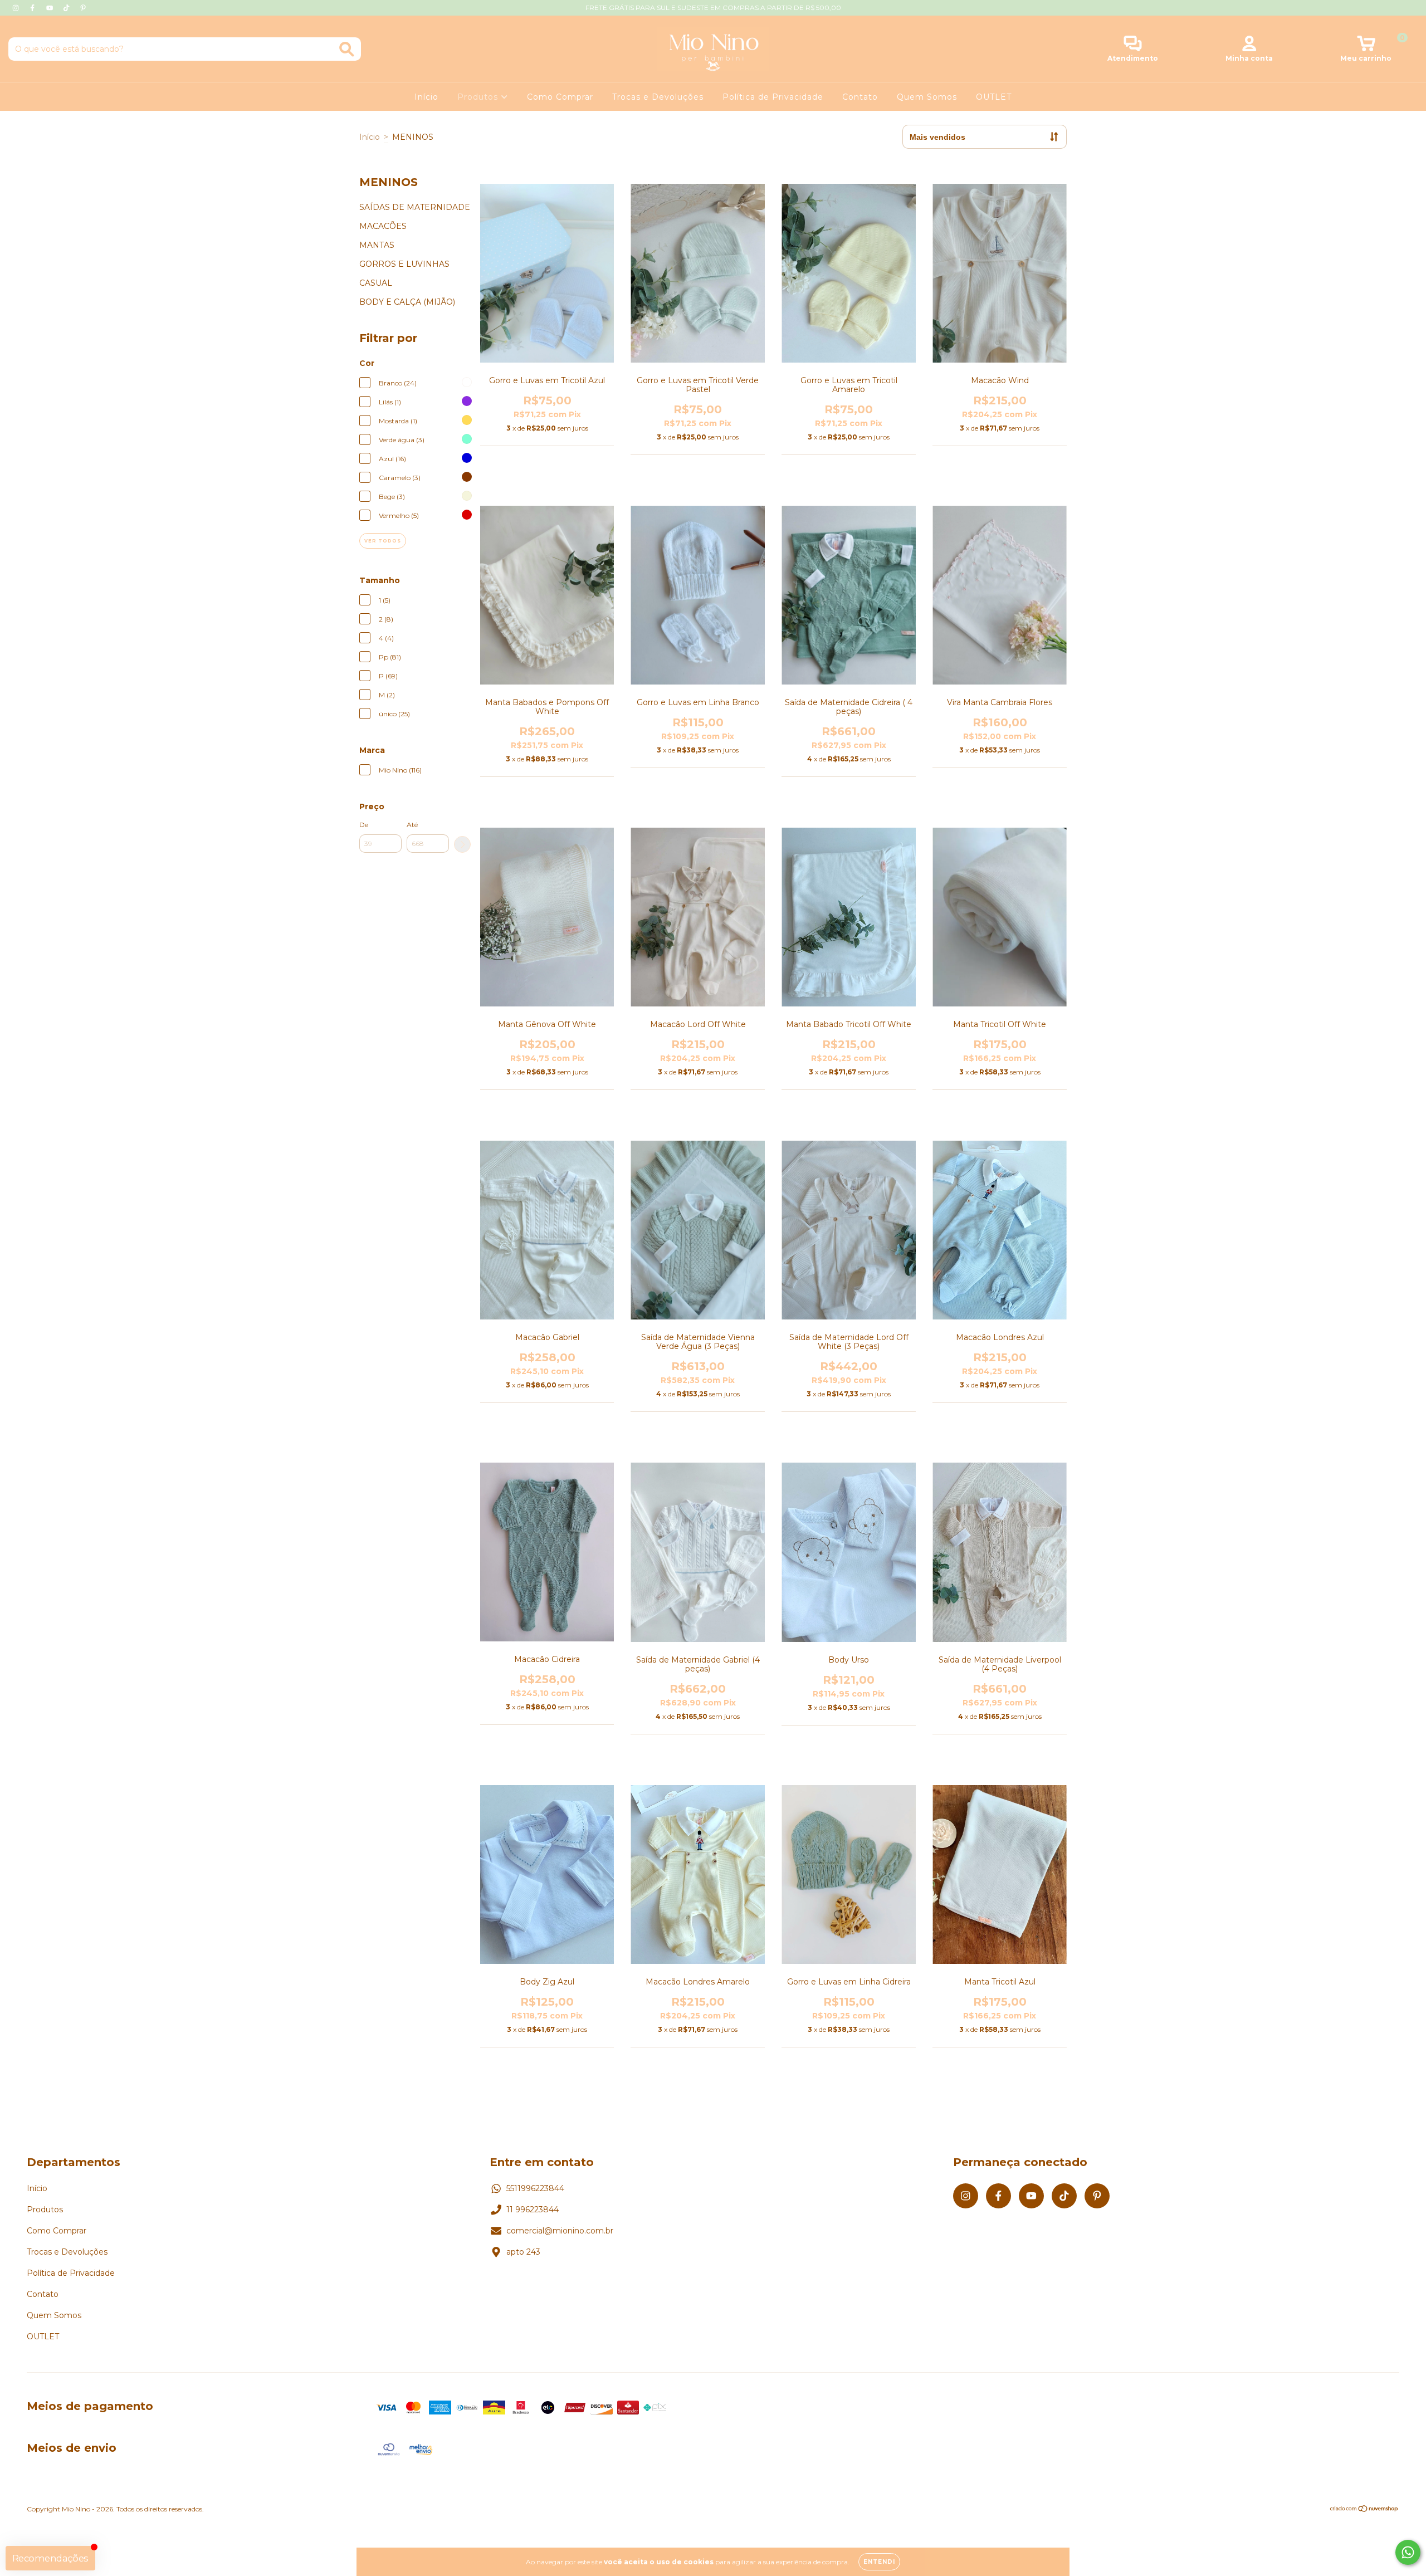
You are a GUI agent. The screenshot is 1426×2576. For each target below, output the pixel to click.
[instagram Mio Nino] (17, 8)
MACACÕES (383, 226)
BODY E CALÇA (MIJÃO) (407, 302)
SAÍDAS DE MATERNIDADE (415, 207)
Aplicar (462, 844)
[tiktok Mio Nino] (67, 8)
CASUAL (376, 283)
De (364, 825)
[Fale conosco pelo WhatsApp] (1408, 2552)
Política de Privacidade (773, 97)
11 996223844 (533, 2210)
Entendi (879, 2562)
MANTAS (377, 245)
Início (426, 97)
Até (412, 825)
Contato (860, 97)
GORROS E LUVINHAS (404, 264)
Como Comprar (560, 97)
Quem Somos (927, 97)
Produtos (479, 97)
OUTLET (994, 97)
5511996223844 (535, 2188)
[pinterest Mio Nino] (83, 8)
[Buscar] (347, 49)
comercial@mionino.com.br (560, 2231)
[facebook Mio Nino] (33, 8)
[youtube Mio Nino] (51, 8)
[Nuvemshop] (1364, 2510)
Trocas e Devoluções (658, 97)
